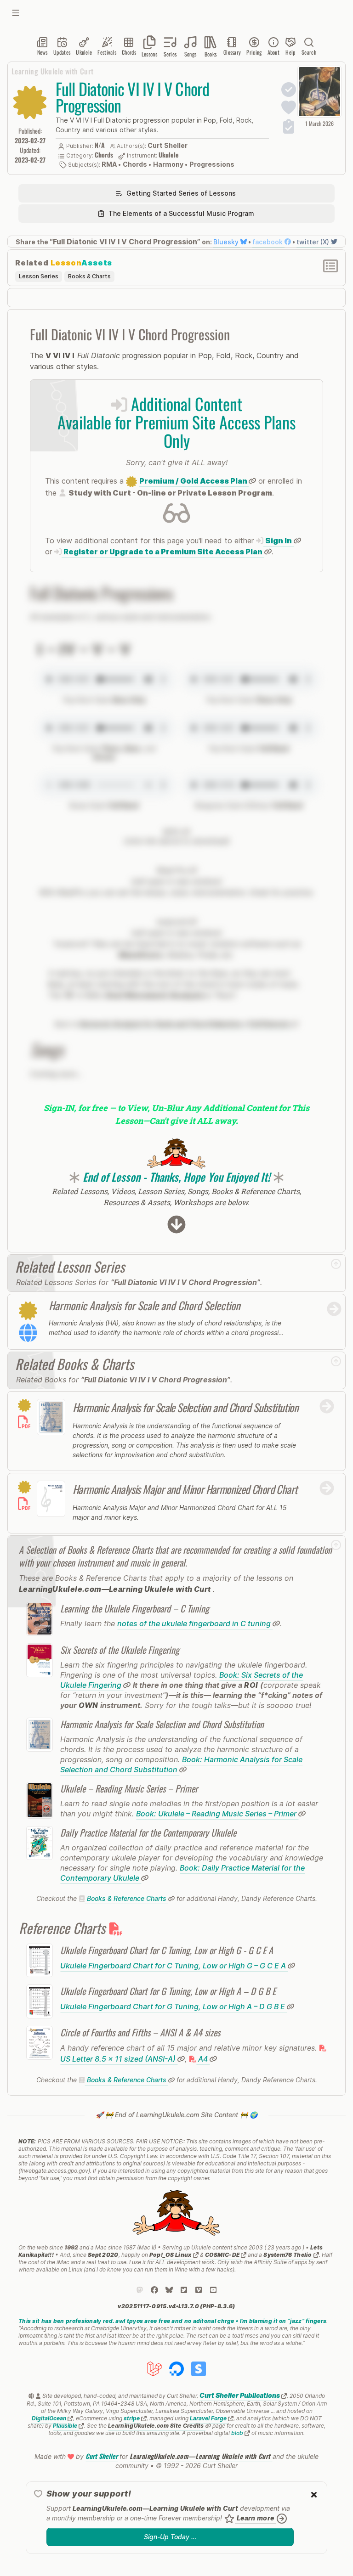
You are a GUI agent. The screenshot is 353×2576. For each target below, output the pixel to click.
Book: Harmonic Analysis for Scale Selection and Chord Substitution (181, 1764)
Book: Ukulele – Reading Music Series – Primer (217, 1814)
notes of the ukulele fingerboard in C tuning (195, 1623)
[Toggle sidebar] (16, 13)
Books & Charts (89, 276)
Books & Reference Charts (127, 1898)
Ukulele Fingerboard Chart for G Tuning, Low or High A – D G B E (174, 2007)
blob (238, 2433)
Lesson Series (39, 276)
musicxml (173, 922)
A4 (203, 2059)
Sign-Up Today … (170, 2537)
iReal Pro (173, 870)
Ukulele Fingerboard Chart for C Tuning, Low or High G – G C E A (174, 1966)
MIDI (173, 832)
